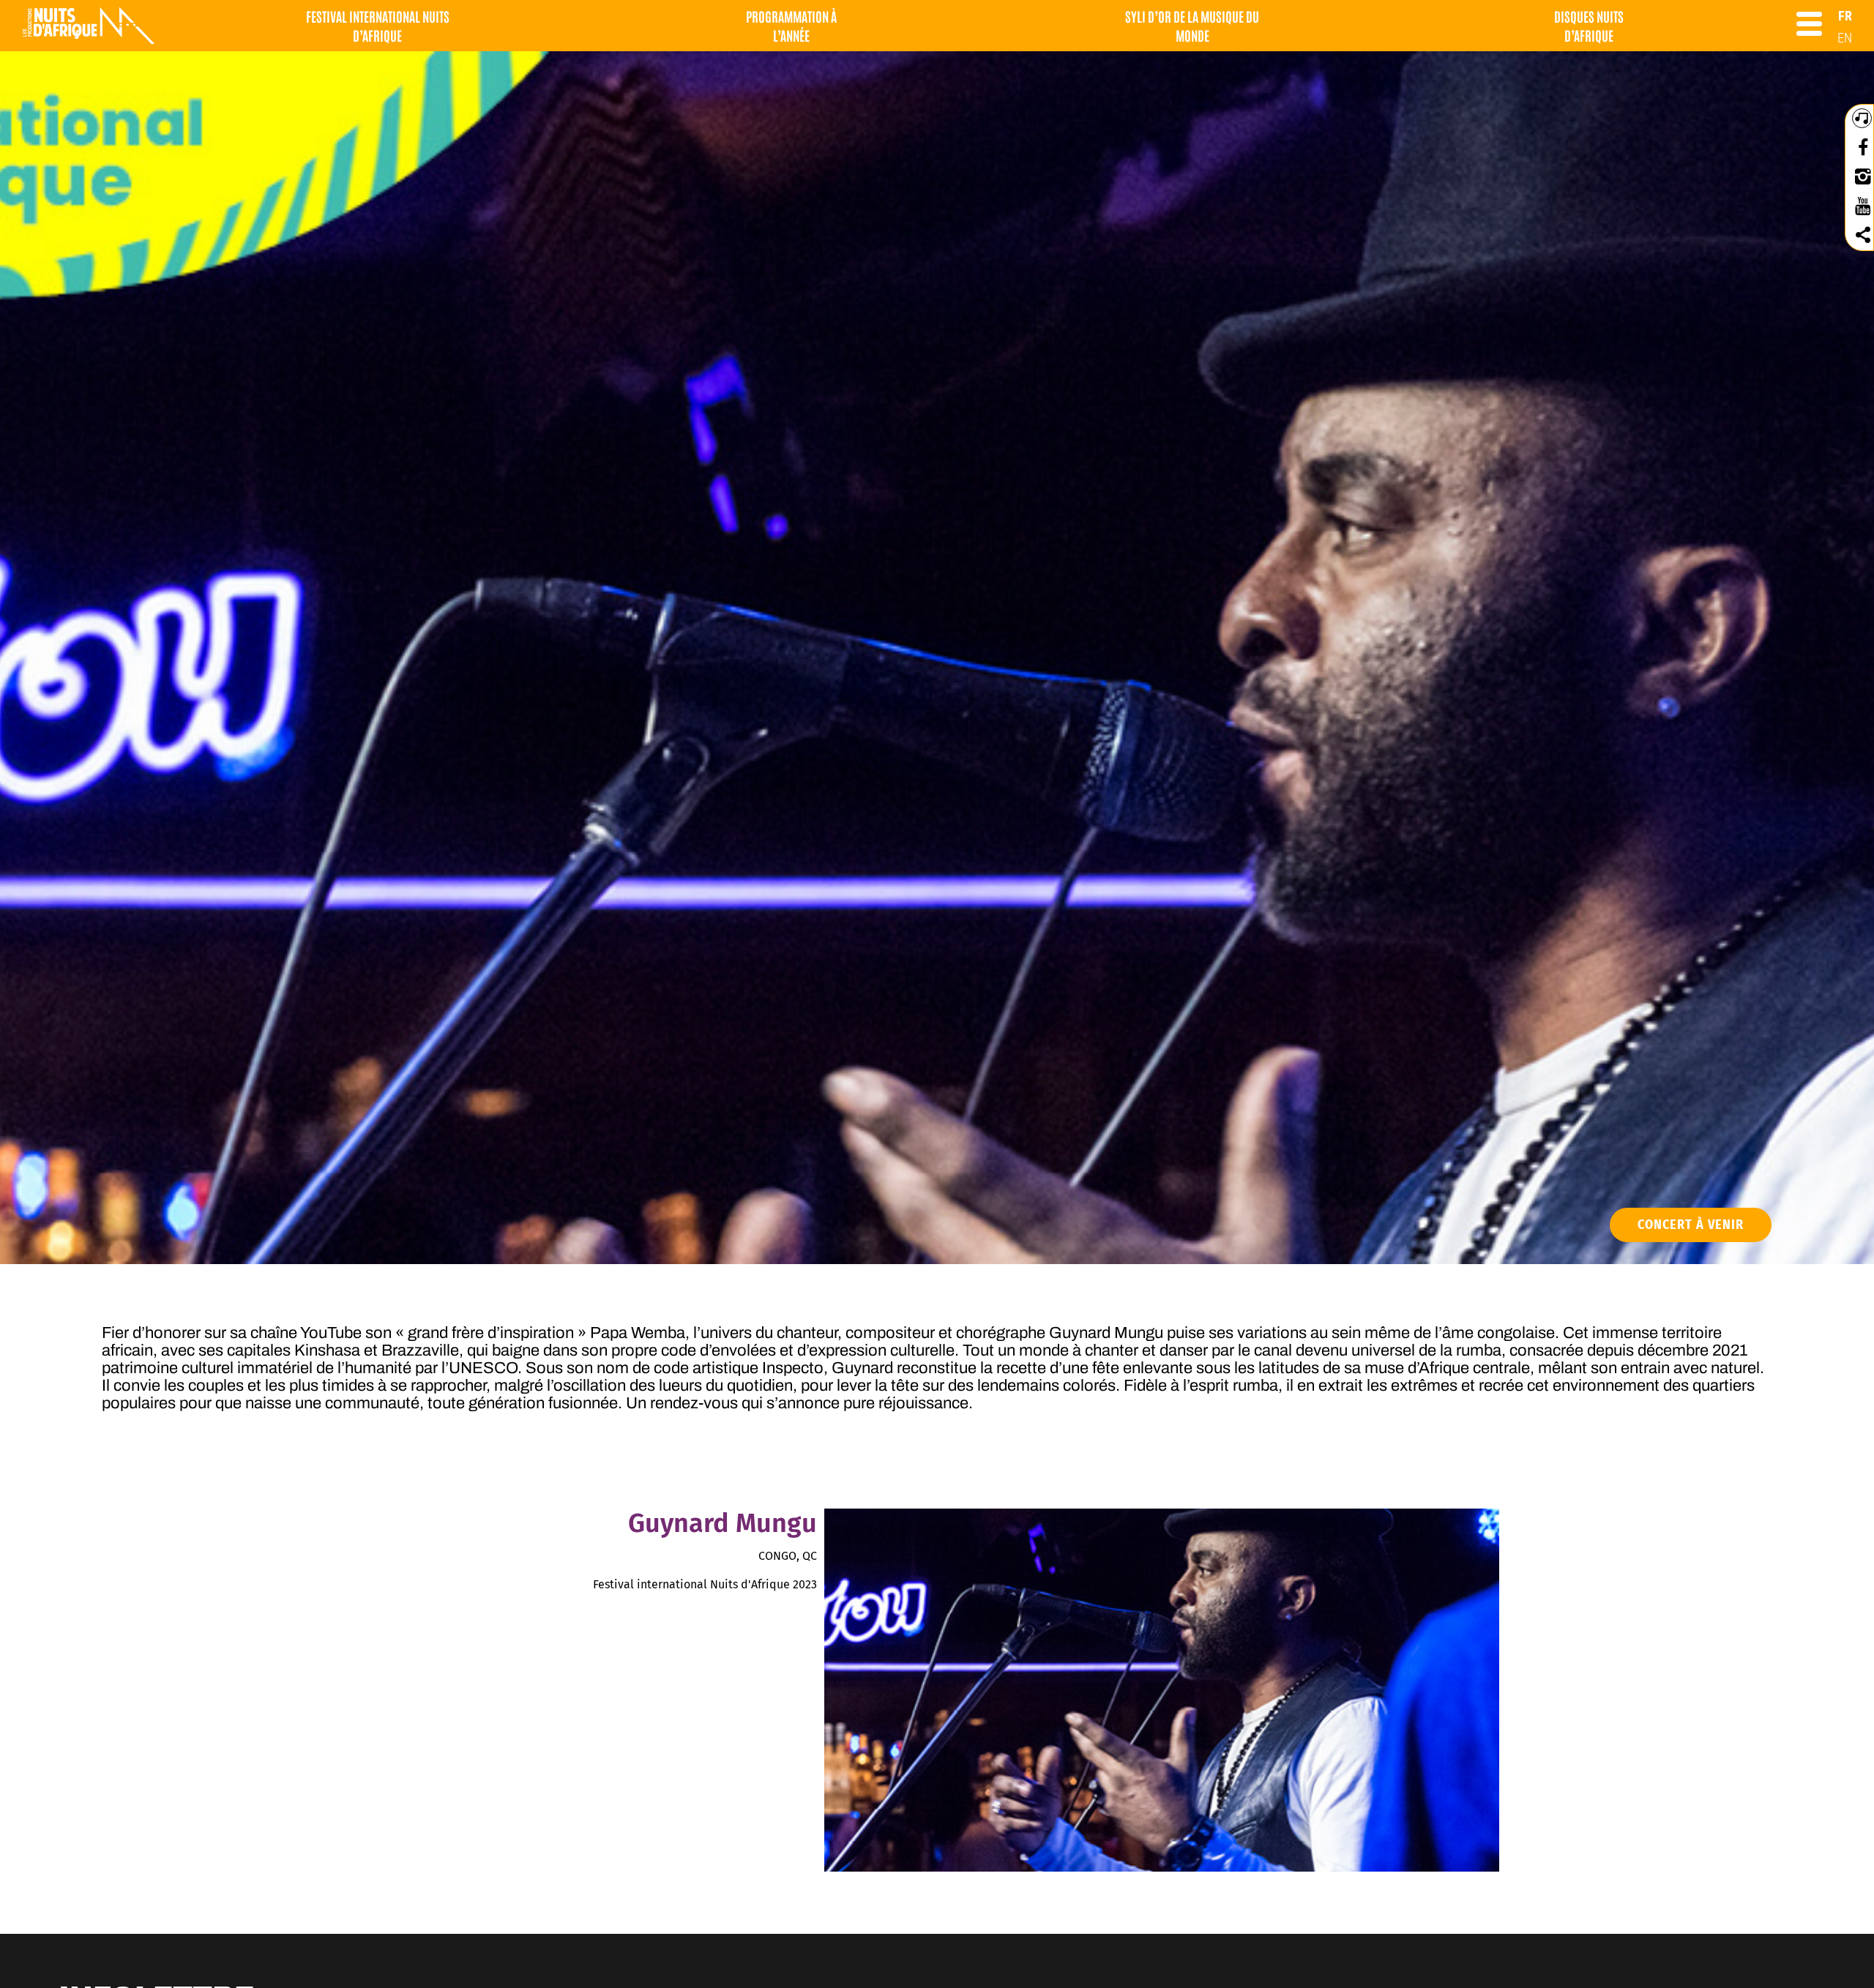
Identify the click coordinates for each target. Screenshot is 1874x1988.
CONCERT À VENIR (1691, 1225)
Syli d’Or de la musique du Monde (1192, 26)
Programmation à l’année (791, 26)
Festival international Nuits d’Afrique (378, 26)
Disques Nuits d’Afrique (1589, 26)
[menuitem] (1845, 16)
